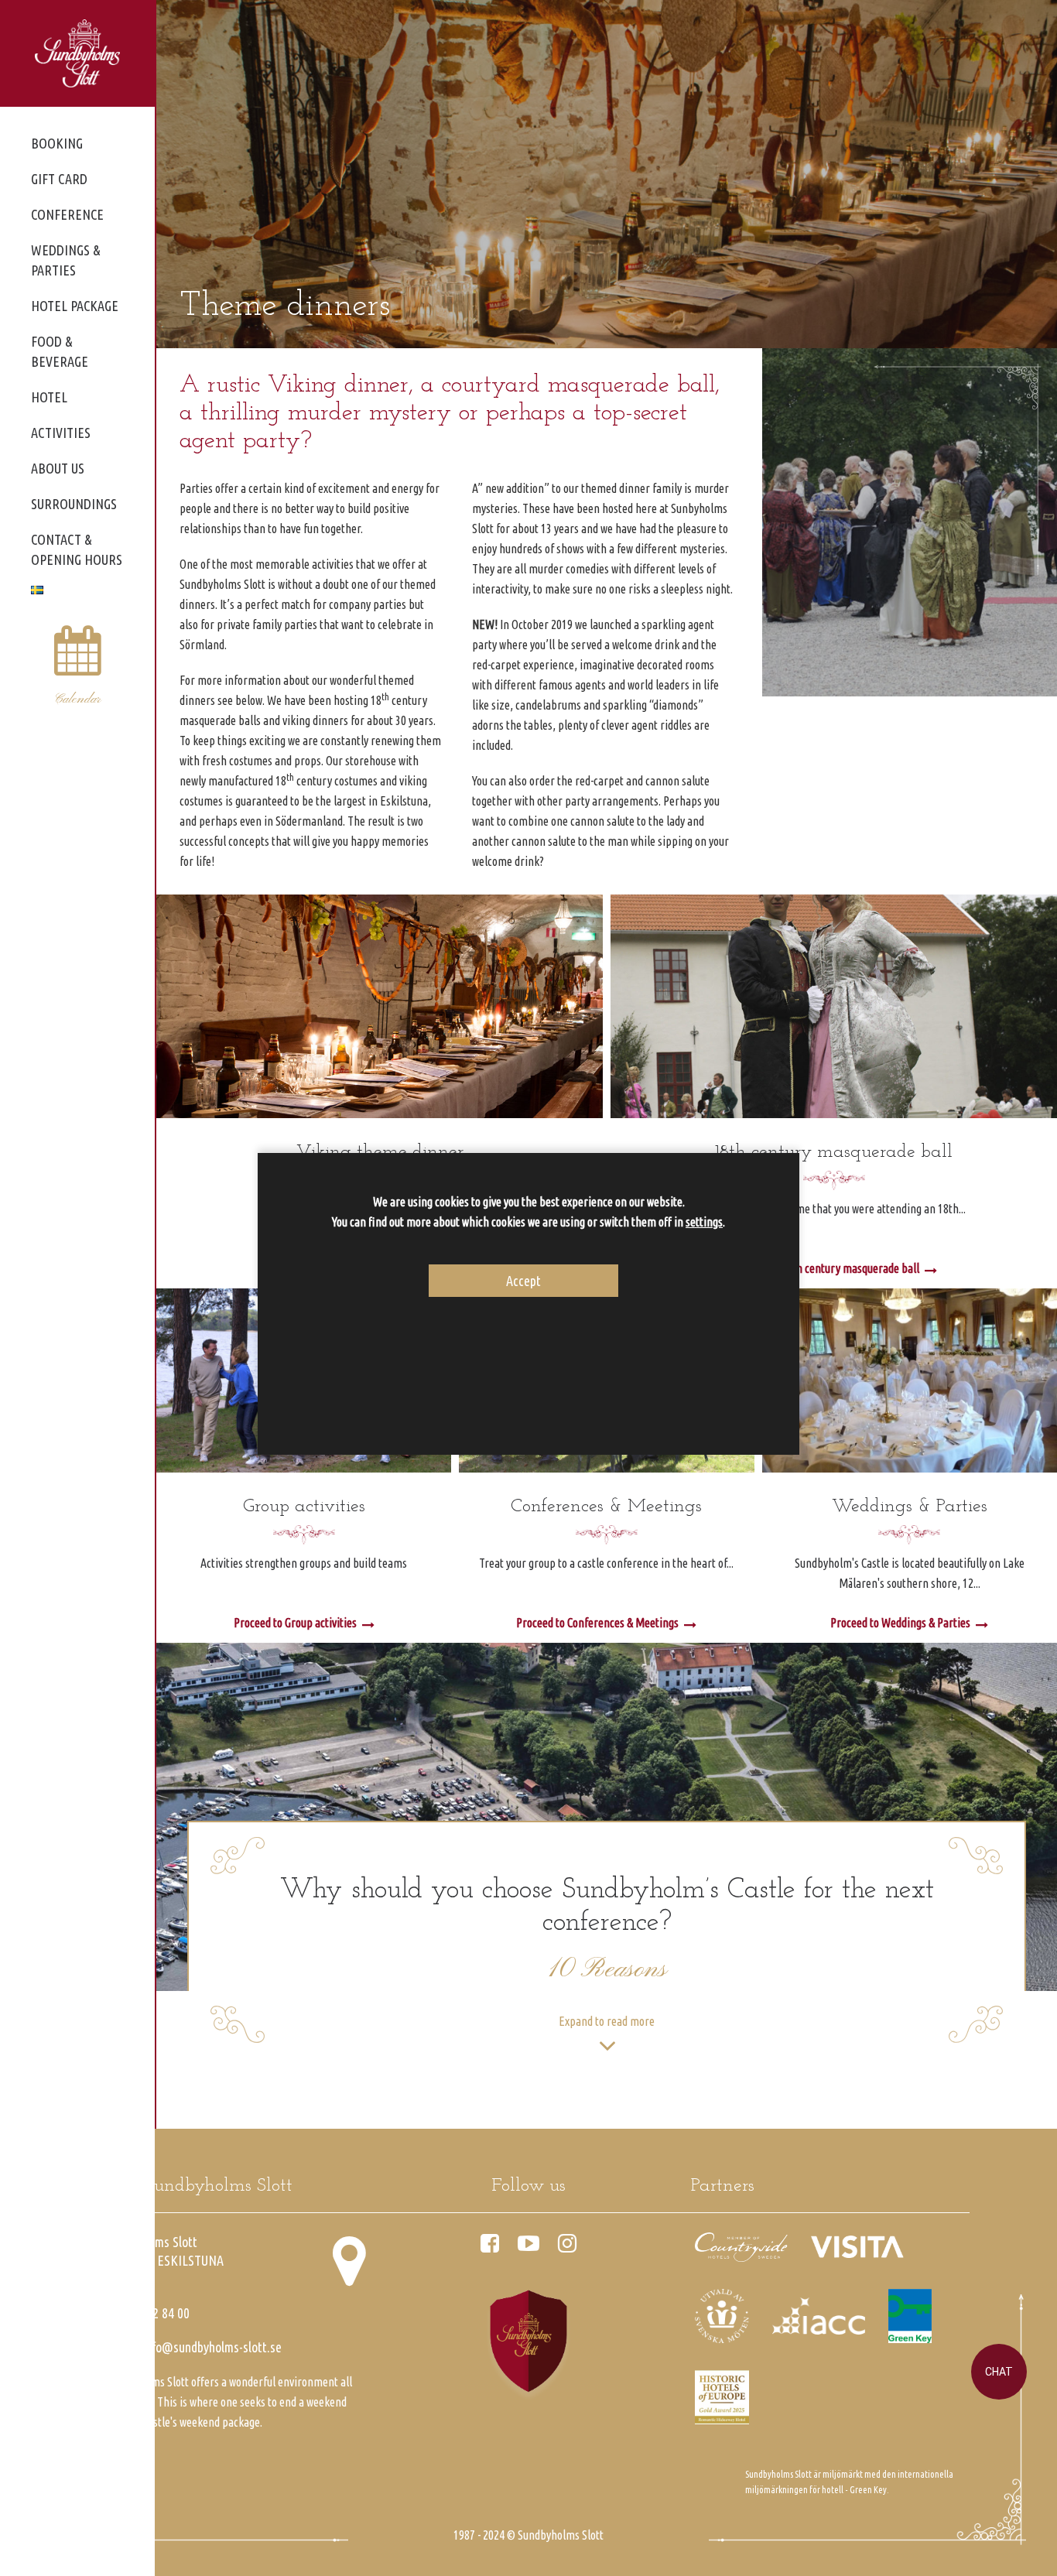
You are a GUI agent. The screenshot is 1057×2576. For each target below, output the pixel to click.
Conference (67, 214)
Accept (523, 1280)
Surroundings (74, 504)
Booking (57, 143)
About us (58, 468)
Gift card (59, 179)
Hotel (49, 397)
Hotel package (75, 306)
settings (704, 1222)
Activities (61, 433)
